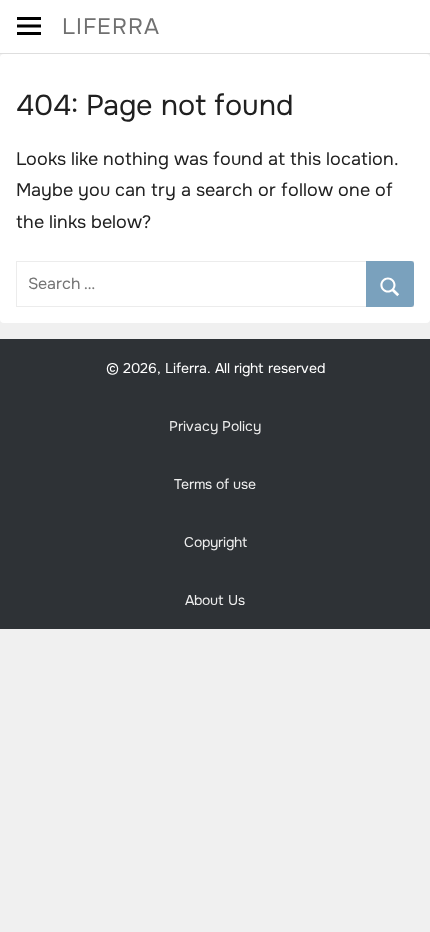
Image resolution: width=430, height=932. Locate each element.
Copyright (215, 542)
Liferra (111, 26)
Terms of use (215, 484)
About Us (215, 600)
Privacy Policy (215, 426)
